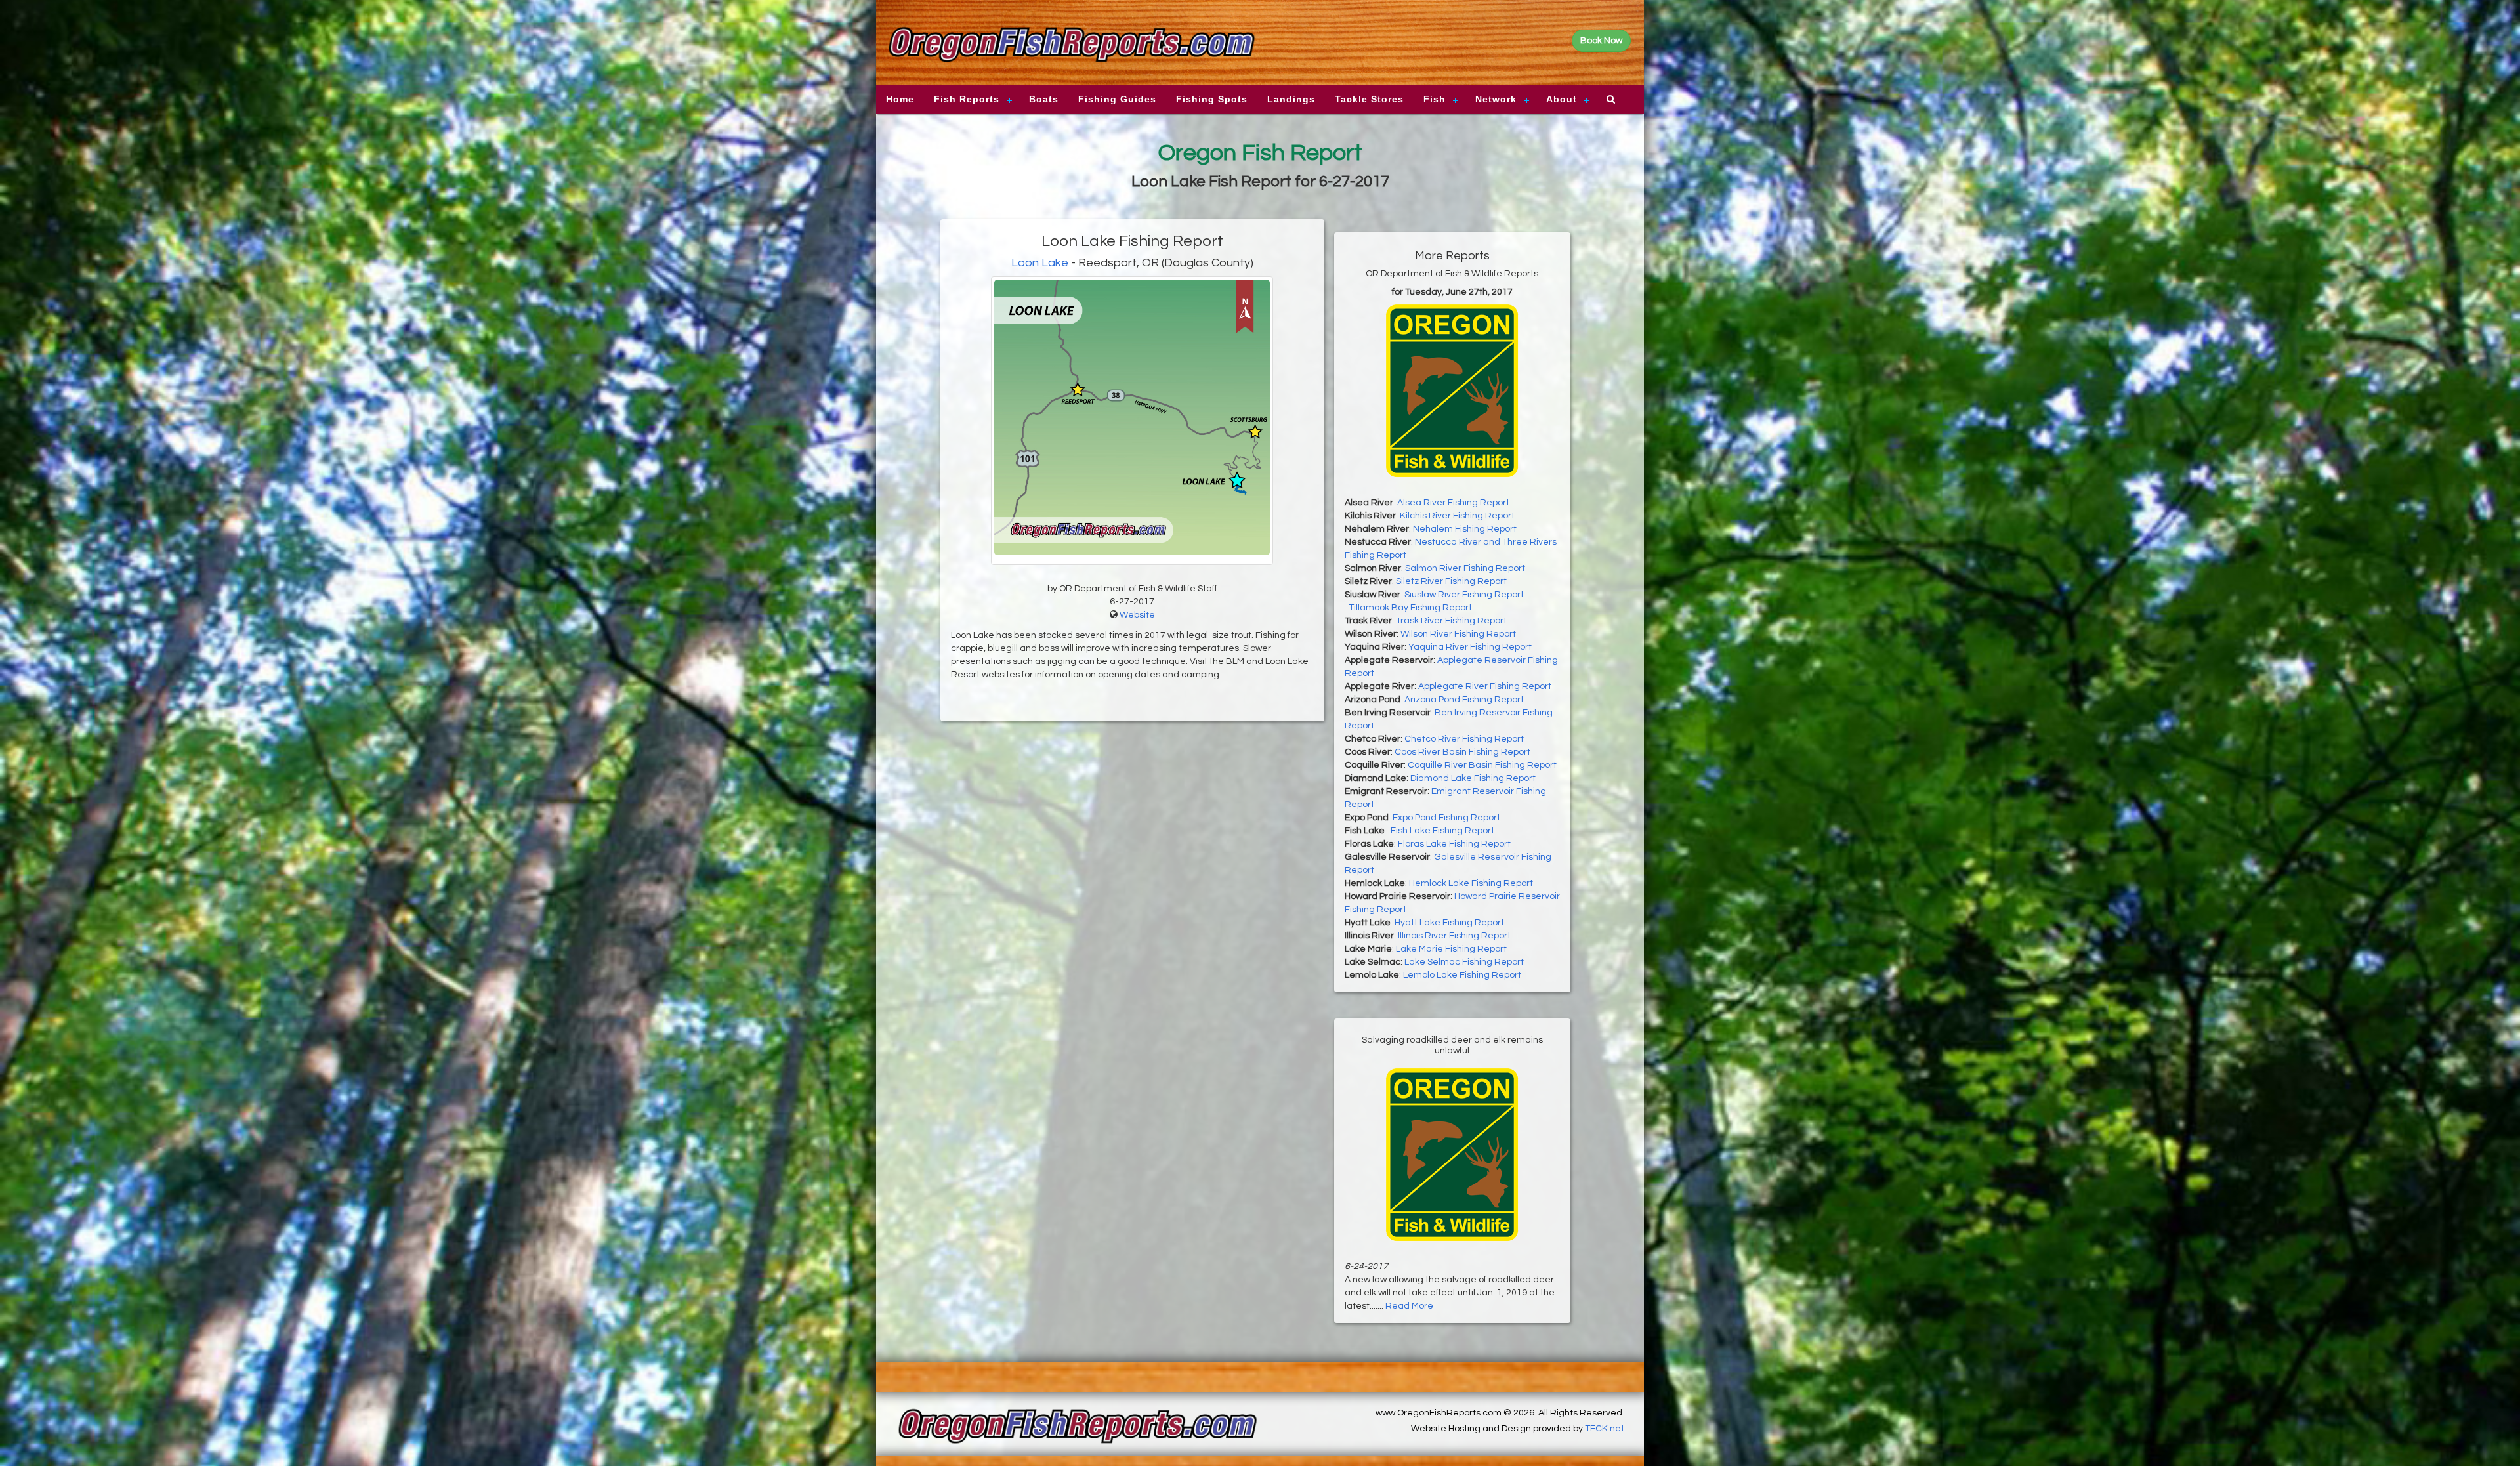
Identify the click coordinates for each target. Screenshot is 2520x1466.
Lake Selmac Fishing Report (1464, 962)
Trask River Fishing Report (1451, 621)
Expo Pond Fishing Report (1446, 818)
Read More (1409, 1306)
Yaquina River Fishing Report (1470, 647)
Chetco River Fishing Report (1464, 739)
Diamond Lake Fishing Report (1473, 778)
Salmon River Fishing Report (1465, 568)
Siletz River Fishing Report (1451, 581)
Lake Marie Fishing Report (1451, 949)
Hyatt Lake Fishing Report (1449, 923)
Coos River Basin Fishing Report (1462, 752)
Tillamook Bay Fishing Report (1410, 608)
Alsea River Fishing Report (1453, 503)
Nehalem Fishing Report (1465, 529)
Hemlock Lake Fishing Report (1471, 883)
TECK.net (1605, 1429)
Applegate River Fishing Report (1485, 686)
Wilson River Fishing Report (1458, 634)
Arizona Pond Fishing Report (1464, 700)
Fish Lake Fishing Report (1442, 831)
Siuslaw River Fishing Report (1464, 595)
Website (1137, 615)
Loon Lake (1040, 263)
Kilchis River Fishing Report (1457, 516)
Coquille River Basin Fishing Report (1482, 765)
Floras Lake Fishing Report (1454, 844)
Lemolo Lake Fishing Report (1462, 975)
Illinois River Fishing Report (1454, 936)
